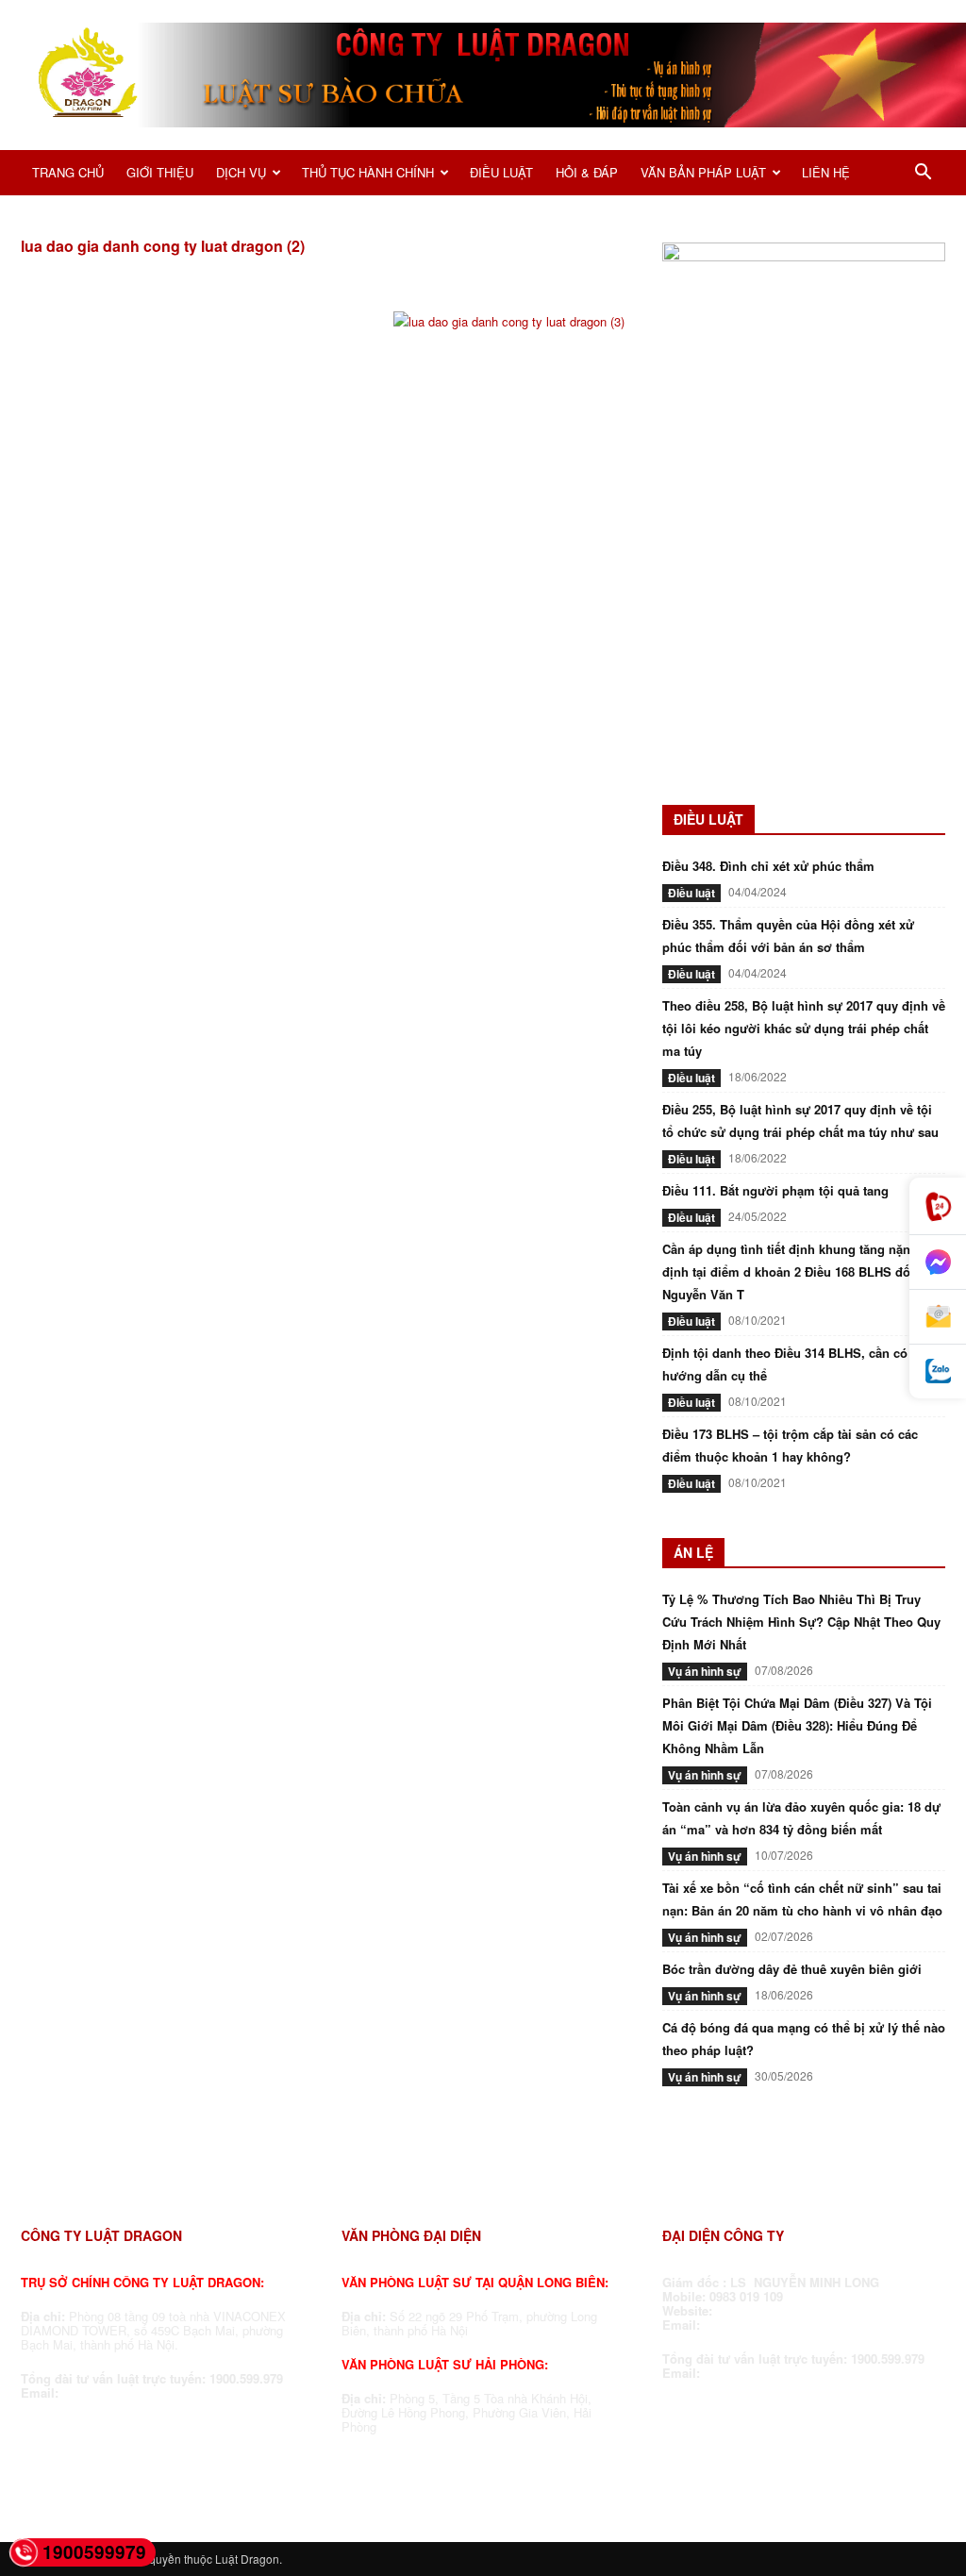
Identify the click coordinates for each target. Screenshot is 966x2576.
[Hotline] (938, 1206)
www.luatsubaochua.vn (788, 2310)
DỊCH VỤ (241, 172)
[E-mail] (938, 1317)
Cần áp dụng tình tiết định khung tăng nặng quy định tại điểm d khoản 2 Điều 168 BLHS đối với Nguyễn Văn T (803, 1271)
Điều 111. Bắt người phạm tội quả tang (775, 1190)
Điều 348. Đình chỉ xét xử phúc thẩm (768, 866)
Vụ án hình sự (705, 1671)
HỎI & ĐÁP (587, 172)
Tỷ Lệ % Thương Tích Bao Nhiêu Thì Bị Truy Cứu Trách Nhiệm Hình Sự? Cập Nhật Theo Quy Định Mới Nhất (801, 1622)
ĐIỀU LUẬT (501, 172)
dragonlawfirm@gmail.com (142, 2392)
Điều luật (691, 893)
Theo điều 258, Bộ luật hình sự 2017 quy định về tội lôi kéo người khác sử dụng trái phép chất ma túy (804, 1028)
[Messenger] (938, 1263)
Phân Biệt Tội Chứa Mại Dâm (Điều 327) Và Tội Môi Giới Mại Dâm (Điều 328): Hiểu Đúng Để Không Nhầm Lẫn (797, 1725)
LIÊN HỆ (826, 172)
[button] (923, 175)
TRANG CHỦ (68, 172)
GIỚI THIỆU (160, 172)
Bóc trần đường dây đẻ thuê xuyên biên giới (792, 1969)
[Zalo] (938, 1372)
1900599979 (94, 2552)
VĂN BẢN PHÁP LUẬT (703, 172)
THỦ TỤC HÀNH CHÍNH (368, 172)
